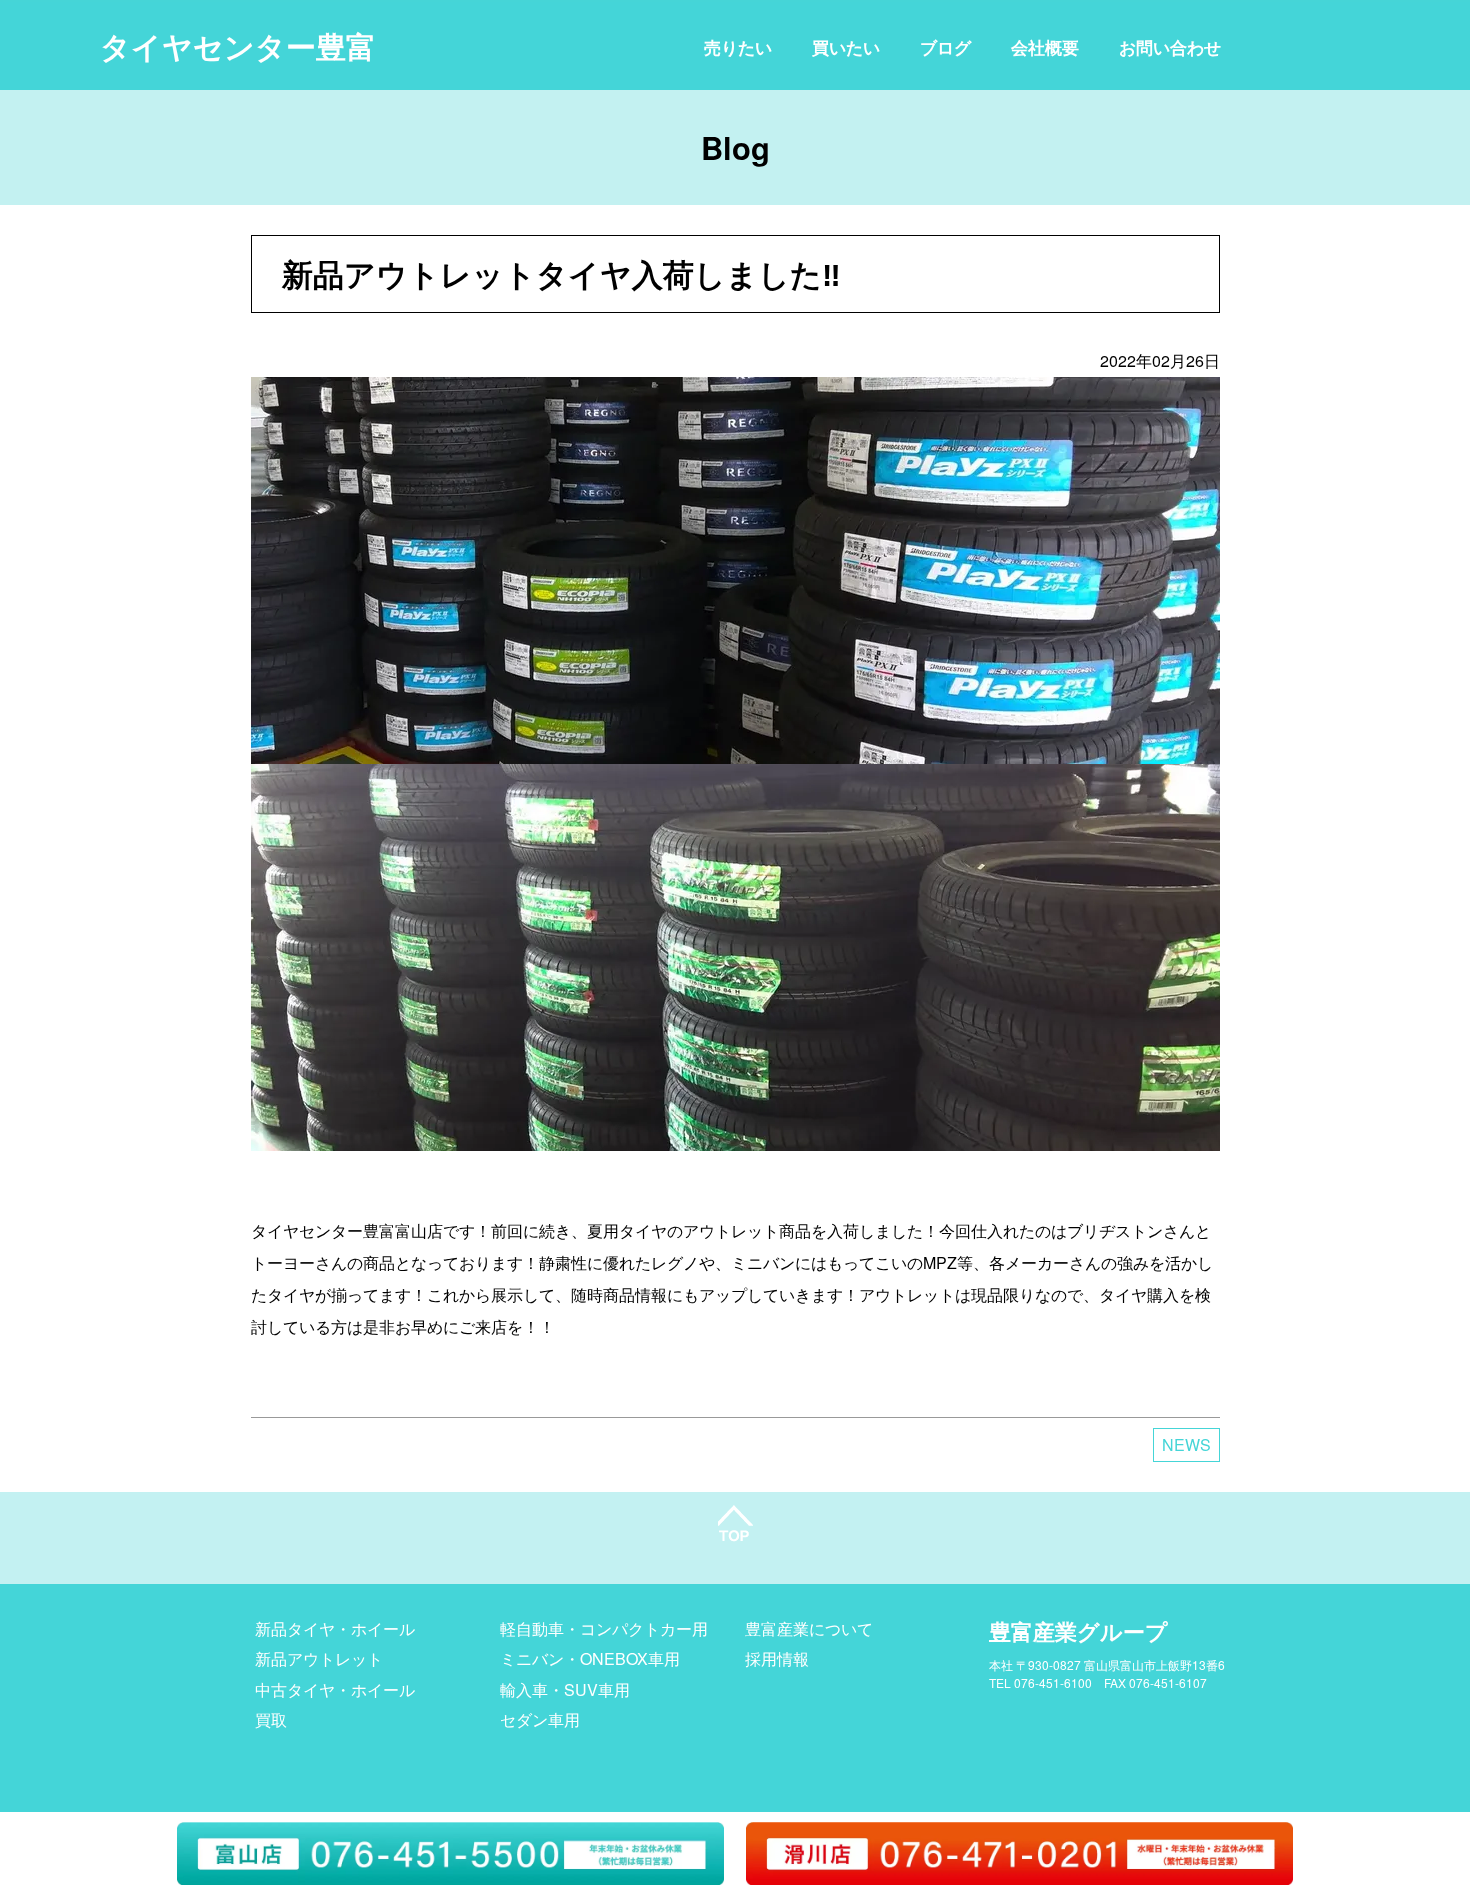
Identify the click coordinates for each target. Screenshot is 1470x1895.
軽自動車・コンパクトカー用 (604, 1628)
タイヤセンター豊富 (238, 45)
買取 (271, 1719)
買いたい (846, 47)
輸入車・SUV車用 (565, 1689)
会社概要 (1045, 47)
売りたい (738, 47)
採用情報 (777, 1658)
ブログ (945, 47)
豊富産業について (809, 1628)
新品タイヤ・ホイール (335, 1628)
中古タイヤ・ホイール (335, 1689)
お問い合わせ (1170, 47)
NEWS (1186, 1444)
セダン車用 (540, 1719)
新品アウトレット (319, 1658)
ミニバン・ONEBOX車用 (590, 1658)
